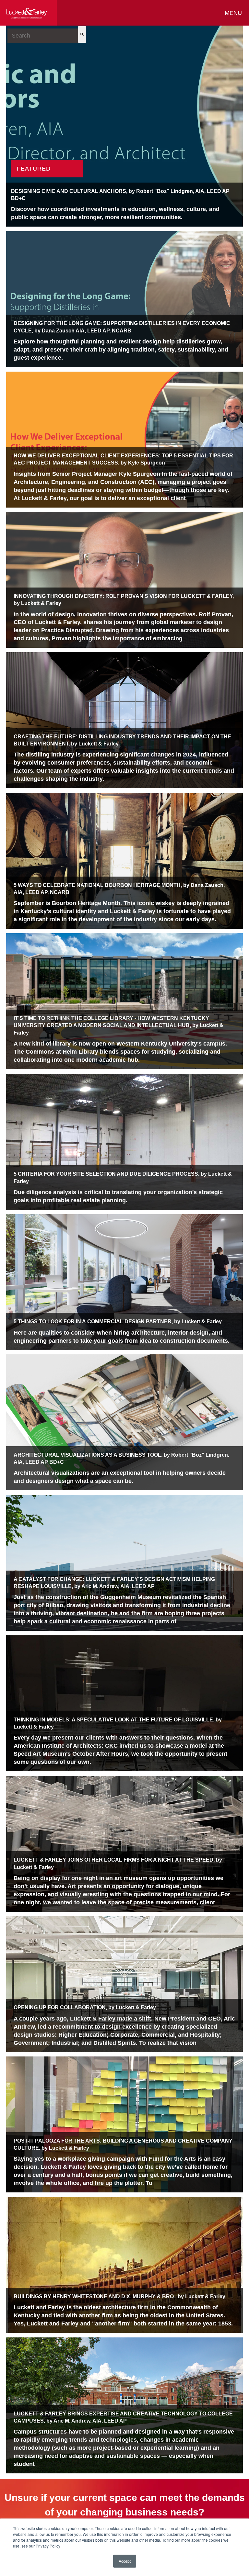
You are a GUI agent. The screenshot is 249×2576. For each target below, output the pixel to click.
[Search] (82, 34)
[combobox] (43, 36)
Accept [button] (125, 2561)
